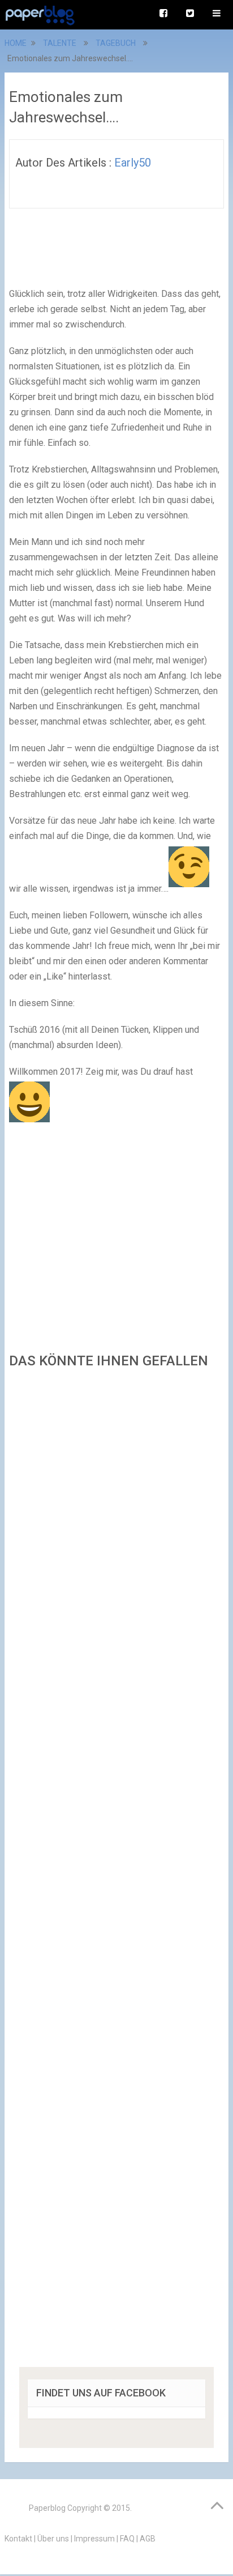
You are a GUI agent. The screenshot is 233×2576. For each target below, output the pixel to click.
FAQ (127, 2539)
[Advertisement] (116, 1872)
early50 (133, 163)
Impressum (94, 2539)
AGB (148, 2539)
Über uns (53, 2539)
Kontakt (18, 2539)
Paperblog (47, 2508)
